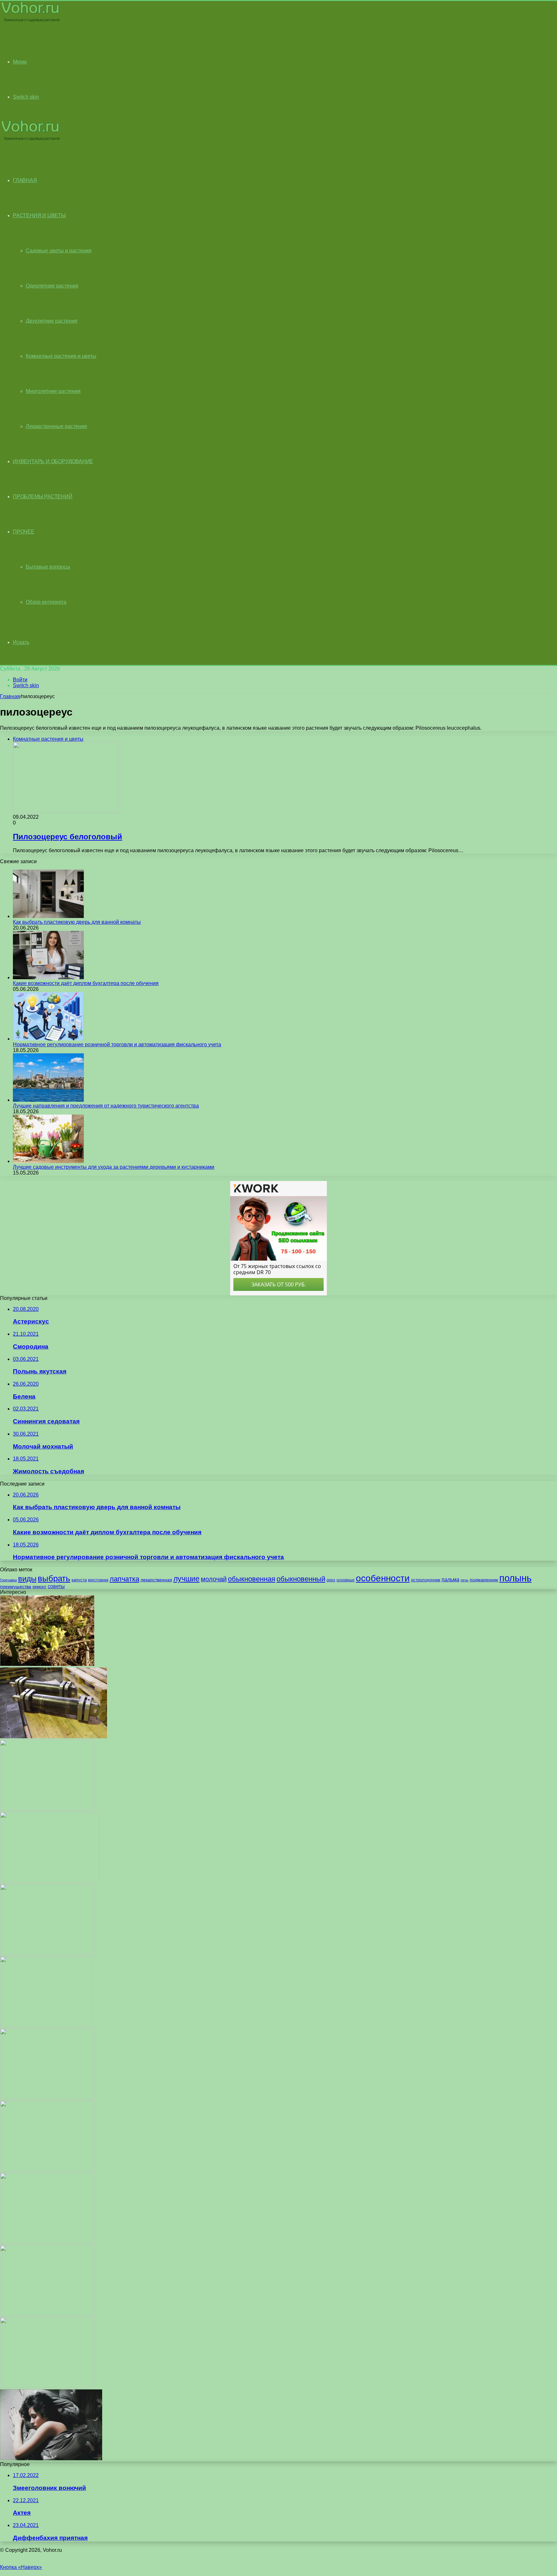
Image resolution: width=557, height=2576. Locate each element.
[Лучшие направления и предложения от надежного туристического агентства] (48, 1100)
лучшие (186, 1579)
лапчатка (124, 1579)
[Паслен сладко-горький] (47, 2170)
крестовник (98, 1580)
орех (331, 1580)
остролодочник (426, 1580)
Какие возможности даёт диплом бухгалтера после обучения (86, 983)
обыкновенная (252, 1579)
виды (27, 1579)
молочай (214, 1579)
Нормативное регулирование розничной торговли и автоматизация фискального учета (117, 1044)
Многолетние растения (53, 391)
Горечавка (8, 1580)
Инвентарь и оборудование (53, 461)
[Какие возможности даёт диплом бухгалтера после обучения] (48, 977)
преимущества (16, 1586)
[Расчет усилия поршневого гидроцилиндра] (54, 1737)
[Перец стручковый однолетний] (47, 2314)
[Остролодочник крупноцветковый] (47, 1664)
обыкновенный (301, 1579)
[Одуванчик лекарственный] (47, 2242)
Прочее (24, 532)
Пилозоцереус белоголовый (68, 837)
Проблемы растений (43, 497)
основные (346, 1580)
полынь (515, 1578)
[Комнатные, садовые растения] (30, 21)
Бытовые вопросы (48, 567)
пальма (450, 1579)
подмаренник (484, 1580)
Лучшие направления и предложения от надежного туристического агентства (106, 1106)
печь (464, 1580)
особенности (383, 1578)
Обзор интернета (46, 602)
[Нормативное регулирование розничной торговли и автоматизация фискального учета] (48, 1039)
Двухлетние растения (52, 321)
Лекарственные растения (56, 426)
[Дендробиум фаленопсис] (47, 1809)
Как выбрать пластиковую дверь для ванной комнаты (77, 922)
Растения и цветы (39, 215)
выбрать (54, 1578)
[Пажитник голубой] (47, 2098)
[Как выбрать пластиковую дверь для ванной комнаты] (48, 916)
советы (56, 1586)
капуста (79, 1580)
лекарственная (156, 1580)
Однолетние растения (52, 286)
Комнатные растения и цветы (61, 356)
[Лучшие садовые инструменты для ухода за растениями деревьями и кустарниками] (48, 1161)
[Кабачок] (47, 2386)
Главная (10, 696)
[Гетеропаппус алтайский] (46, 2025)
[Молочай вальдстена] (50, 1881)
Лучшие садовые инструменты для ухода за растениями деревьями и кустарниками (114, 1167)
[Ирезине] (47, 1953)
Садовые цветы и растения (59, 251)
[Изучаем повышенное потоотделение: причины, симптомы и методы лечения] (51, 2459)
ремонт (39, 1587)
